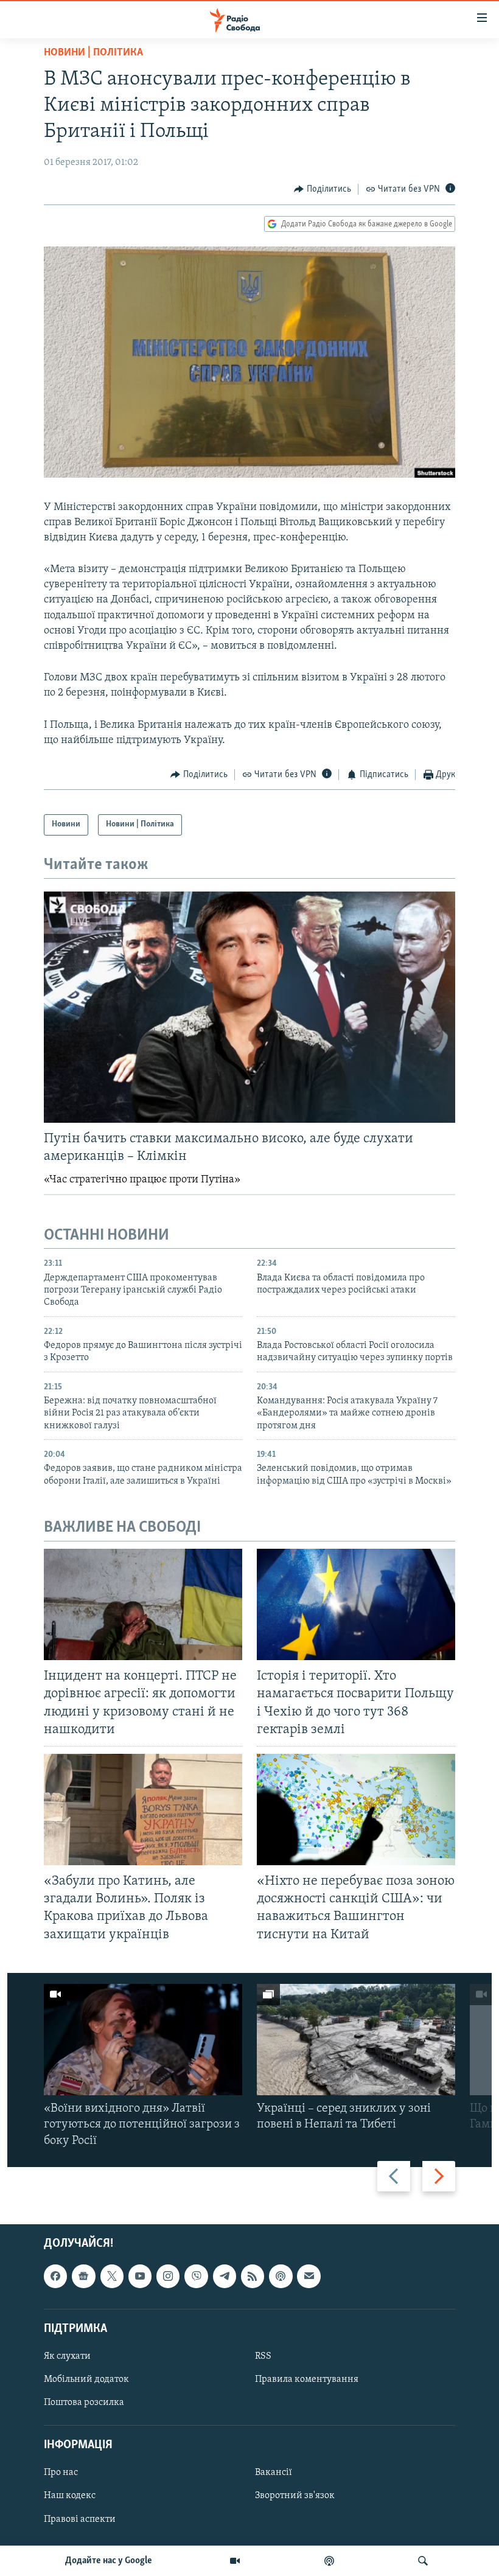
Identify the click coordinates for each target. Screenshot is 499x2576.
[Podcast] (281, 2276)
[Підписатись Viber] (196, 2276)
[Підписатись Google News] (83, 2276)
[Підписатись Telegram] (225, 2276)
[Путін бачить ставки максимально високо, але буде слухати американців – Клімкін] (249, 1007)
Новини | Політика (93, 53)
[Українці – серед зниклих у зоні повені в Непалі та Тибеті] (356, 2040)
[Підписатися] (309, 2276)
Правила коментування (307, 2379)
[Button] (323, 189)
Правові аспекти (80, 2519)
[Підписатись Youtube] (140, 2276)
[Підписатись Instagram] (168, 2276)
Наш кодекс (70, 2496)
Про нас (61, 2473)
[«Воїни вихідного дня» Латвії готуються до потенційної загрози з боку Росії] (143, 2040)
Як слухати (67, 2356)
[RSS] (253, 2276)
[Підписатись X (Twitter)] (112, 2276)
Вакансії (274, 2473)
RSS (263, 2356)
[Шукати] (423, 2561)
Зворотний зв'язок (295, 2496)
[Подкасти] (329, 2561)
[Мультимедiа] (235, 2561)
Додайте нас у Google (109, 2561)
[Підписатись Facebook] (55, 2276)
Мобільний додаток (86, 2379)
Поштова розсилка (84, 2403)
